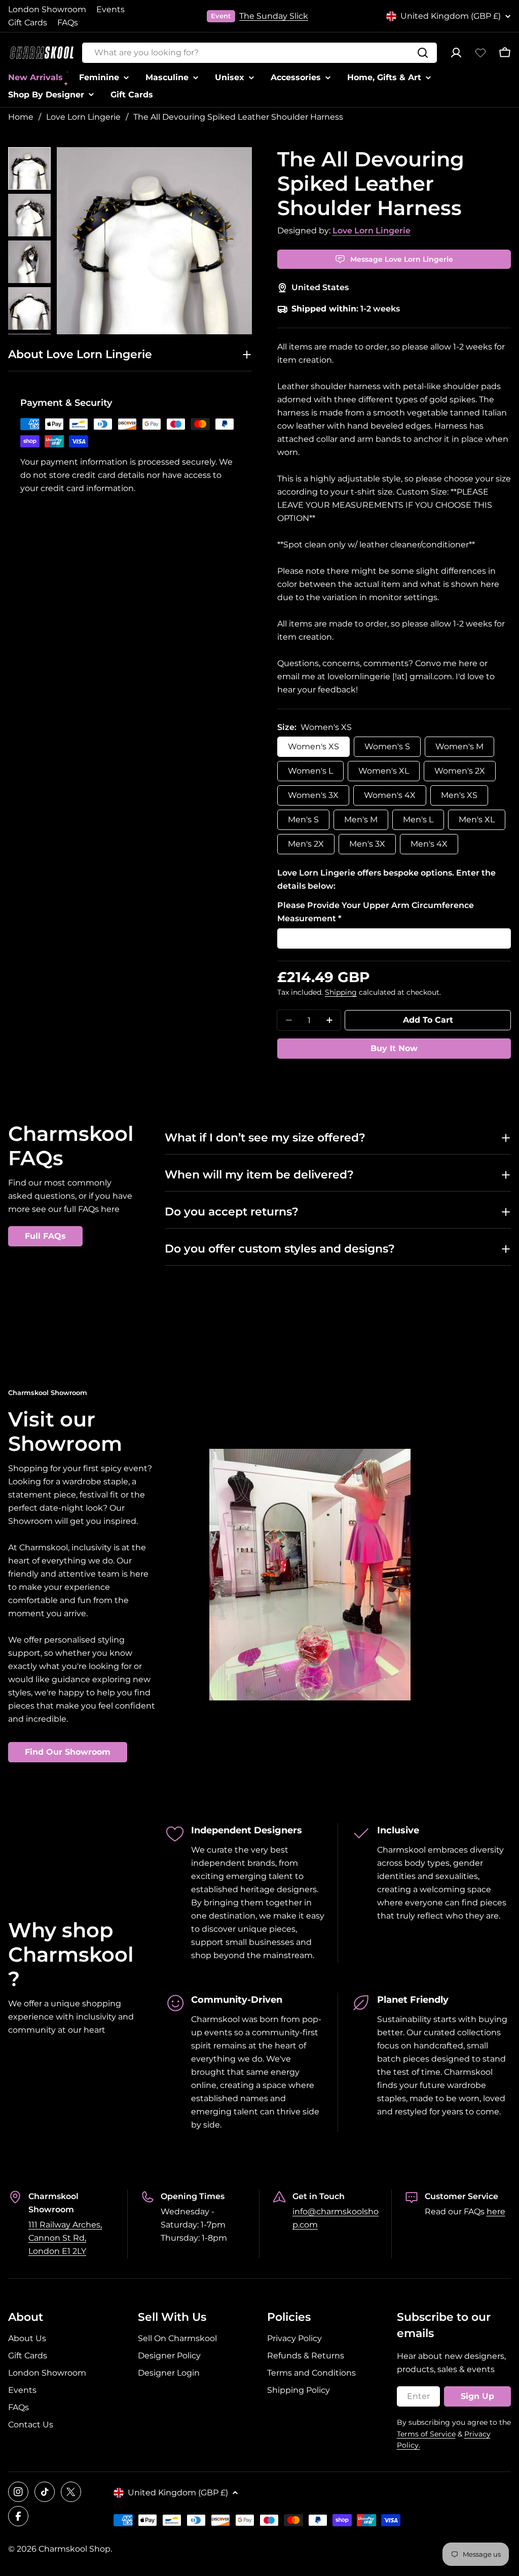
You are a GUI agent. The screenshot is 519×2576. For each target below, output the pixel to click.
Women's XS (313, 746)
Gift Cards (28, 23)
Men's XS (459, 795)
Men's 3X (367, 844)
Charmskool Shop (75, 2549)
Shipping (341, 992)
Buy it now (394, 1048)
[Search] (423, 53)
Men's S (303, 820)
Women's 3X (313, 795)
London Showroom (47, 9)
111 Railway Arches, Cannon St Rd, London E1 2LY (65, 2238)
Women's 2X (460, 771)
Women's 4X (390, 795)
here (496, 2212)
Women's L (310, 771)
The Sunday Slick (274, 16)
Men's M (361, 820)
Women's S (387, 746)
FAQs (68, 23)
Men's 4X (429, 844)
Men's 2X (306, 844)
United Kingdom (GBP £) (451, 16)
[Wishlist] (480, 53)
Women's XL (384, 771)
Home (21, 117)
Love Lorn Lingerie (83, 117)
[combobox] (259, 53)
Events (110, 9)
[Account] (456, 53)
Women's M (459, 746)
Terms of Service (426, 2434)
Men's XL (477, 820)
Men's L (418, 820)
